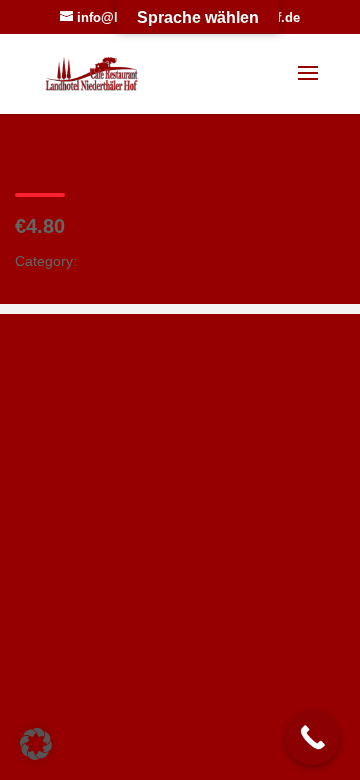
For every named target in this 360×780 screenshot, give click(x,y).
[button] (36, 744)
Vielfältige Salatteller (145, 261)
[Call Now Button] (312, 737)
